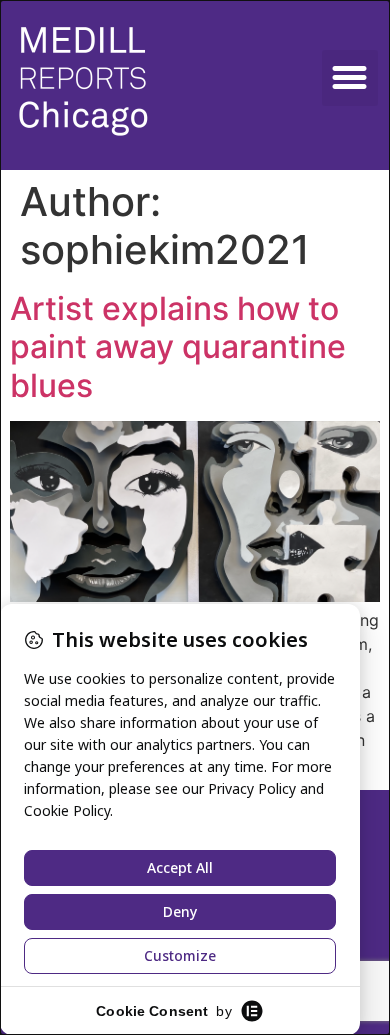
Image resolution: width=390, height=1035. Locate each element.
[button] (350, 78)
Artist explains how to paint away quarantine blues (178, 347)
